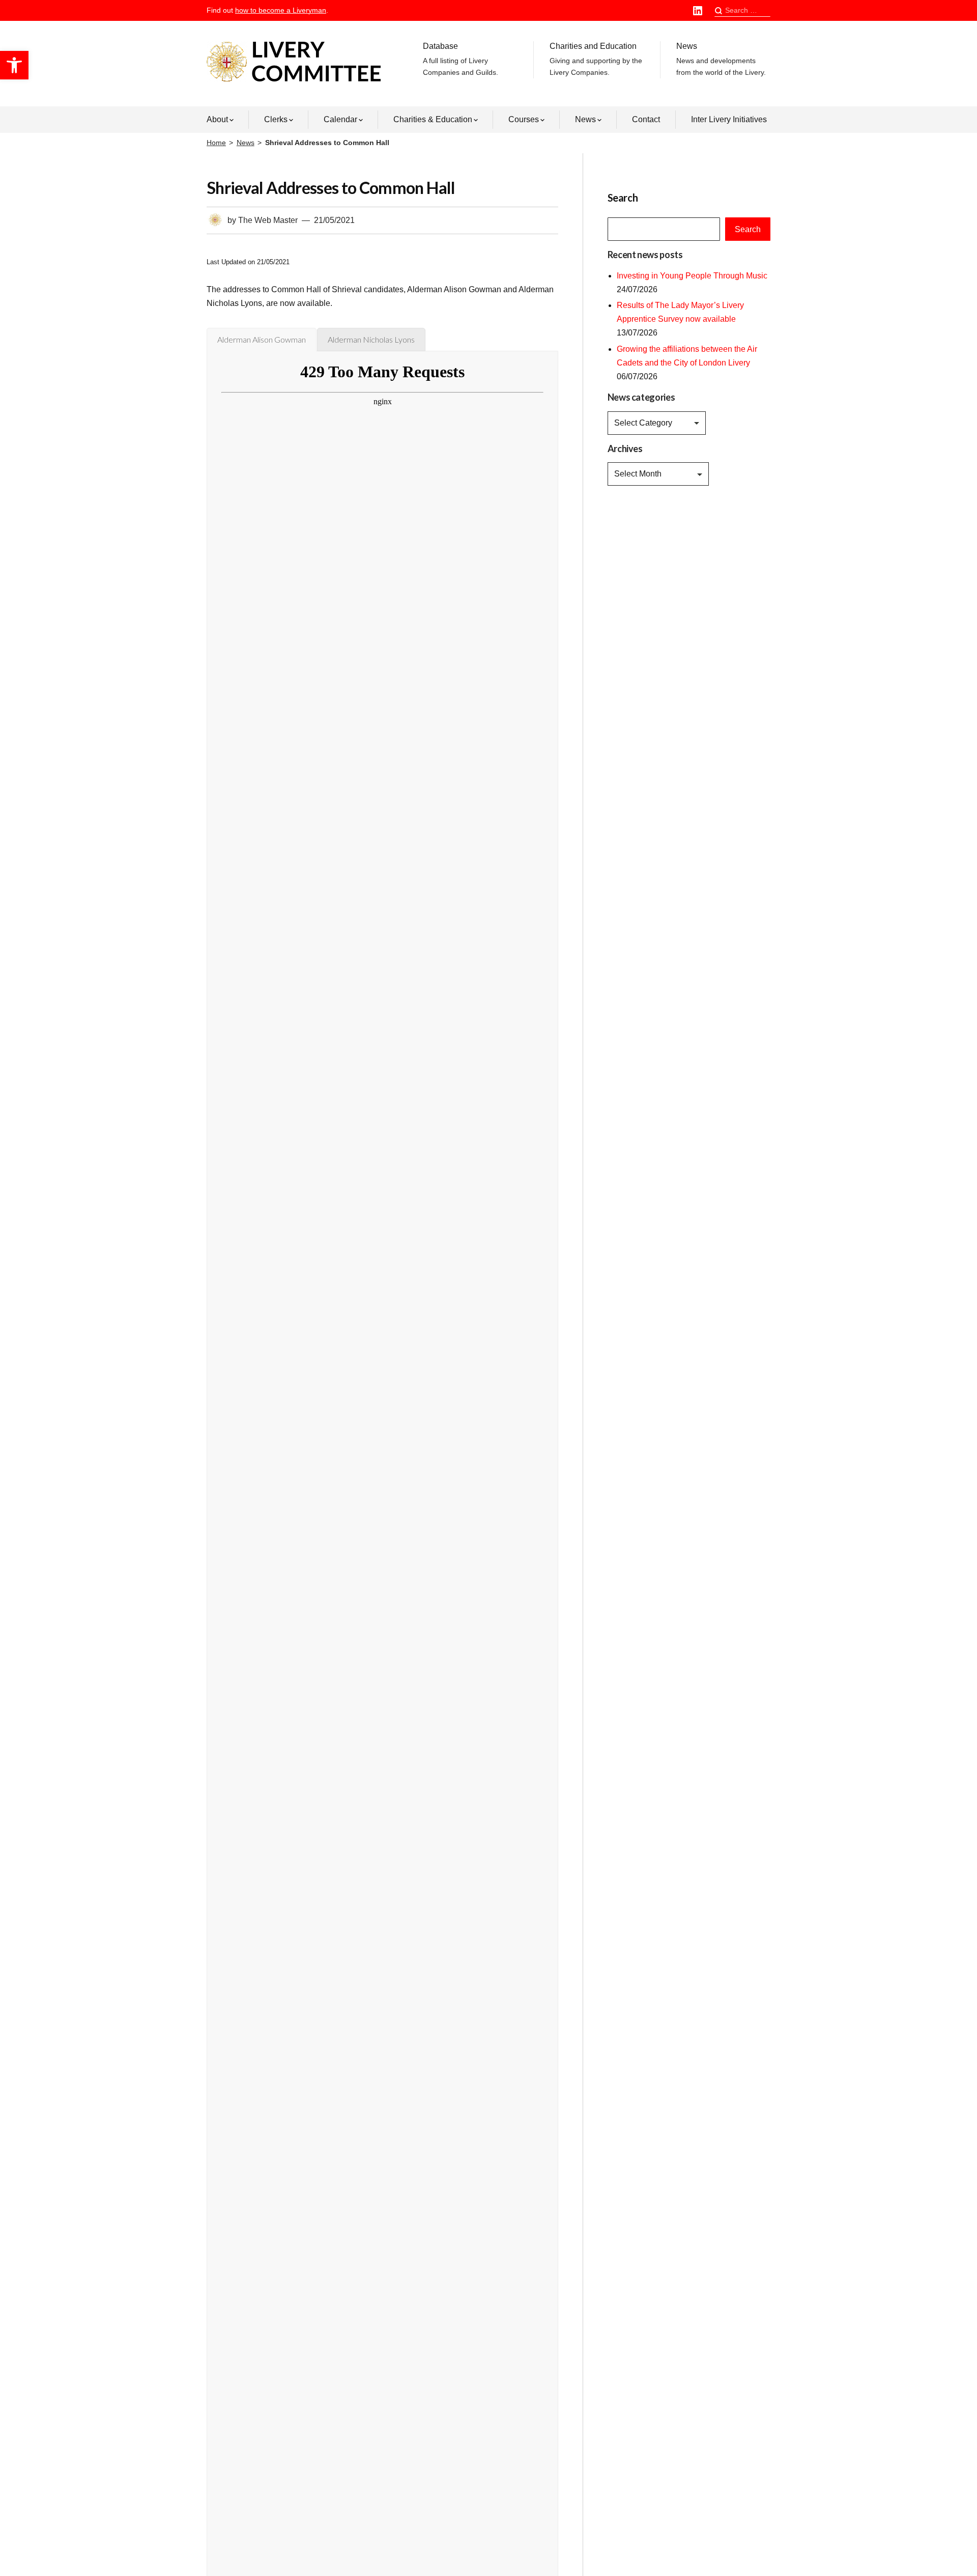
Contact (646, 119)
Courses (524, 119)
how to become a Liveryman (281, 10)
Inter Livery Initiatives (729, 119)
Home (216, 143)
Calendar (340, 119)
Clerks (276, 119)
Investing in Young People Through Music (692, 276)
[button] (14, 65)
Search (748, 229)
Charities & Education (433, 119)
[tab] (262, 340)
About (217, 119)
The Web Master (268, 220)
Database (461, 59)
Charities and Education (596, 59)
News (721, 59)
